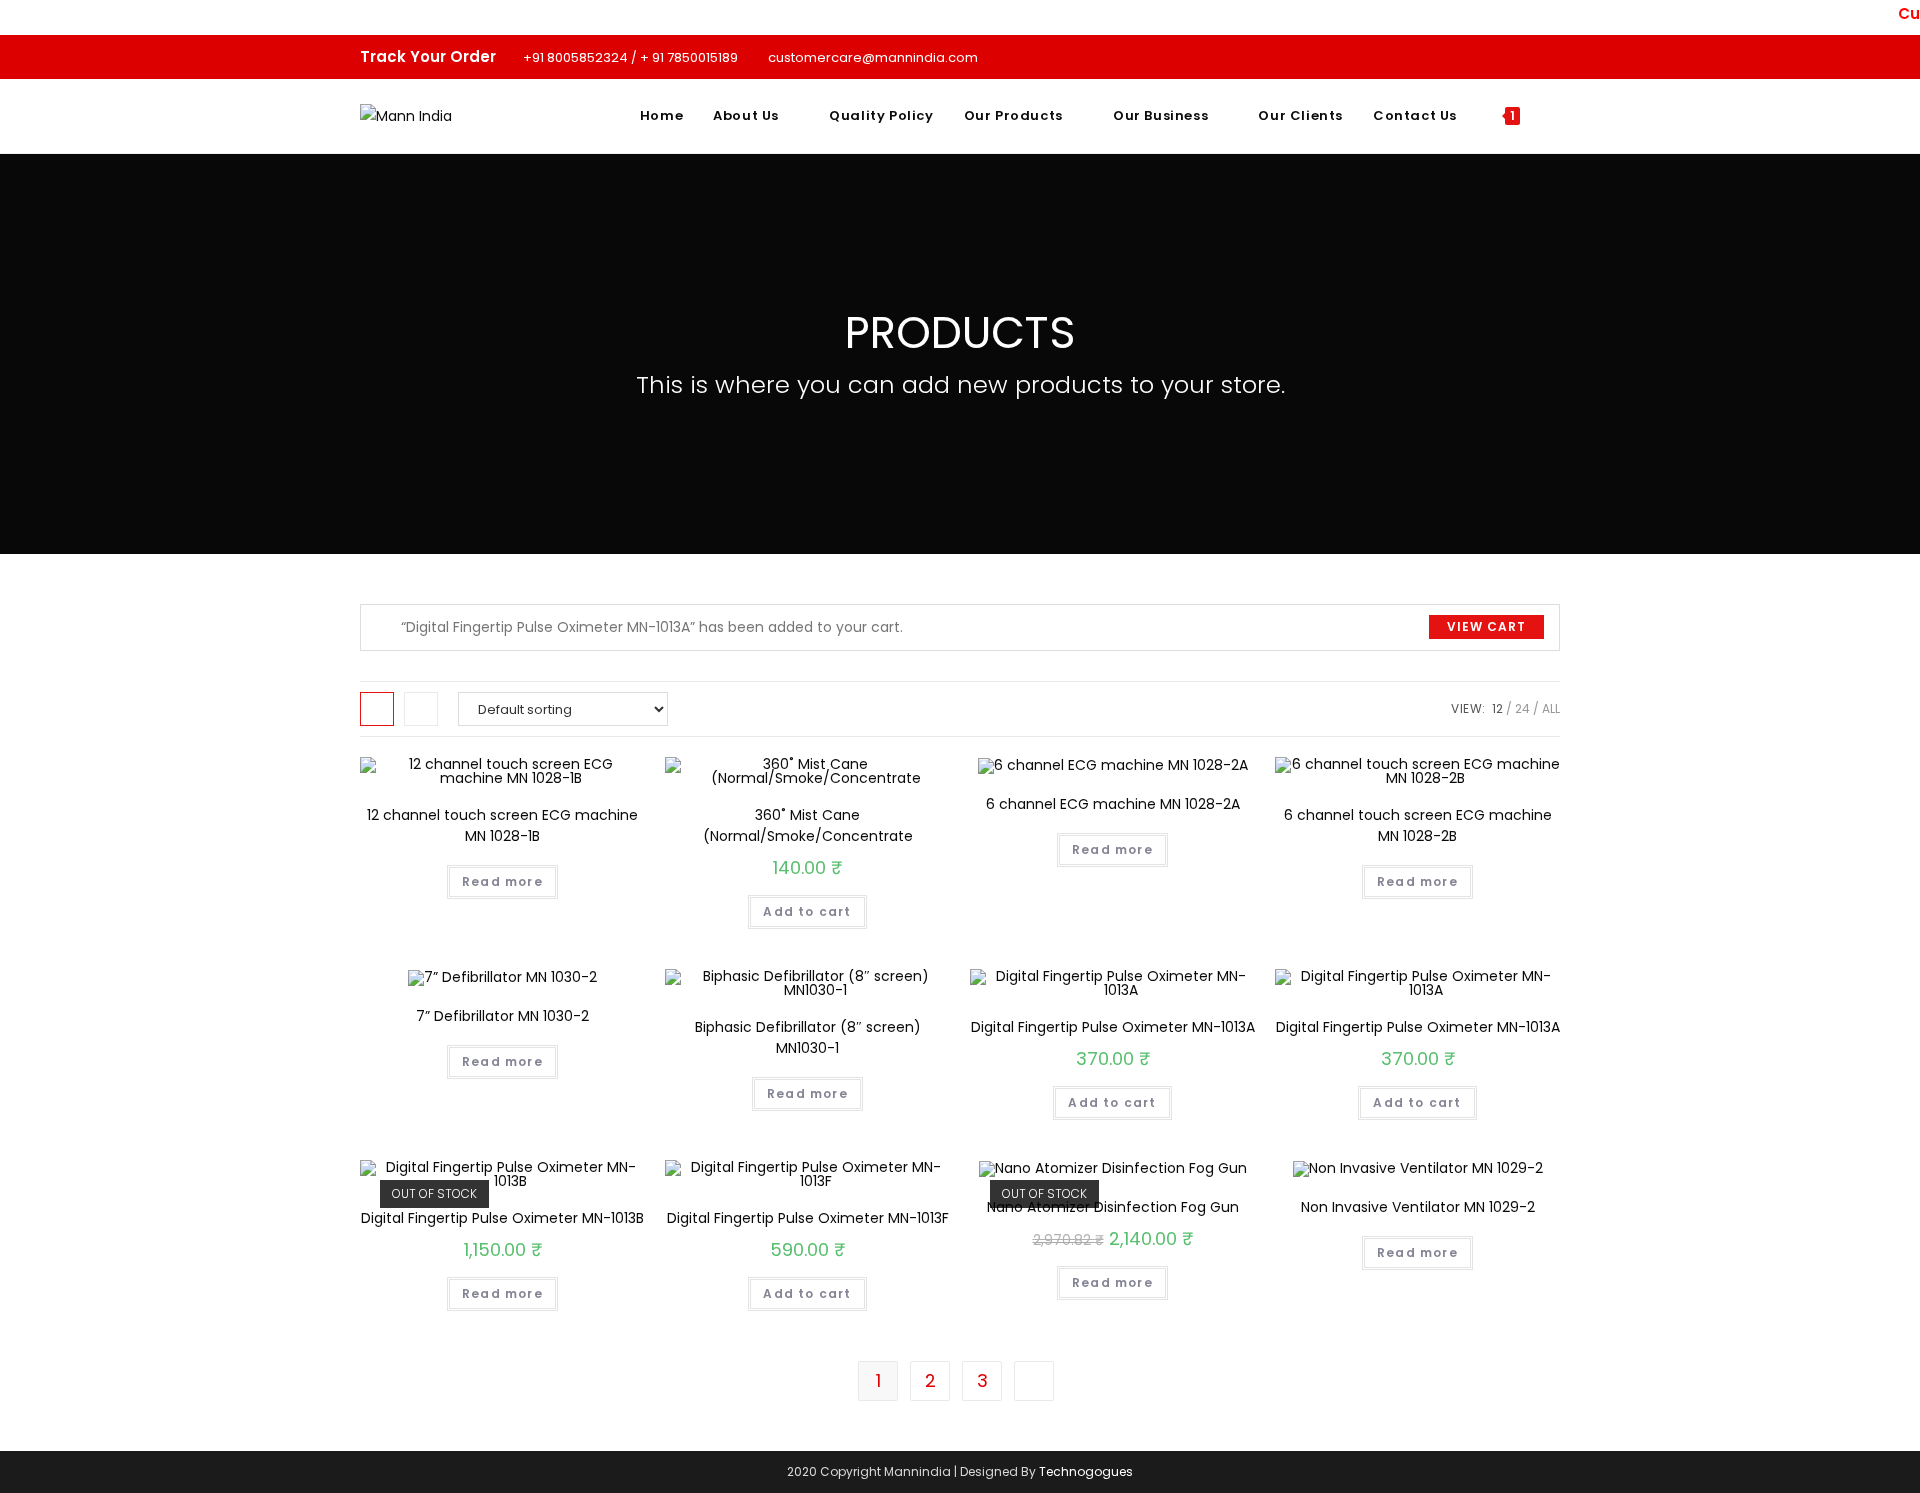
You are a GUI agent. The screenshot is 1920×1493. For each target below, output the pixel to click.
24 (1522, 708)
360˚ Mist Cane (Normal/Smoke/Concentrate (808, 825)
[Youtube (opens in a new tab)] (1551, 57)
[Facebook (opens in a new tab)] (1508, 57)
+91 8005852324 (575, 57)
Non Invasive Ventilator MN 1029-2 (1418, 1207)
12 (1497, 708)
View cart (1486, 626)
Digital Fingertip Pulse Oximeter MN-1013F (808, 1218)
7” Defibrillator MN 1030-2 (502, 1016)
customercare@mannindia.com (873, 57)
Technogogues (1086, 1471)
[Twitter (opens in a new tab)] (1485, 57)
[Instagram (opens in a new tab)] (1531, 57)
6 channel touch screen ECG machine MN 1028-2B (1418, 825)
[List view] (421, 709)
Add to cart (807, 911)
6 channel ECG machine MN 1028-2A (1113, 804)
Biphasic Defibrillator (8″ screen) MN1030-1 (808, 1037)
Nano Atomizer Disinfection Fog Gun (1113, 1207)
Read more (502, 881)
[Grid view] (377, 709)
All (1551, 708)
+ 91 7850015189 (690, 57)
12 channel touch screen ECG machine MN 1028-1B (502, 825)
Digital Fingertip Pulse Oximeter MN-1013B (502, 1218)
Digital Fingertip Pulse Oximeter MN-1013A (1113, 1027)
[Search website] (1555, 116)
